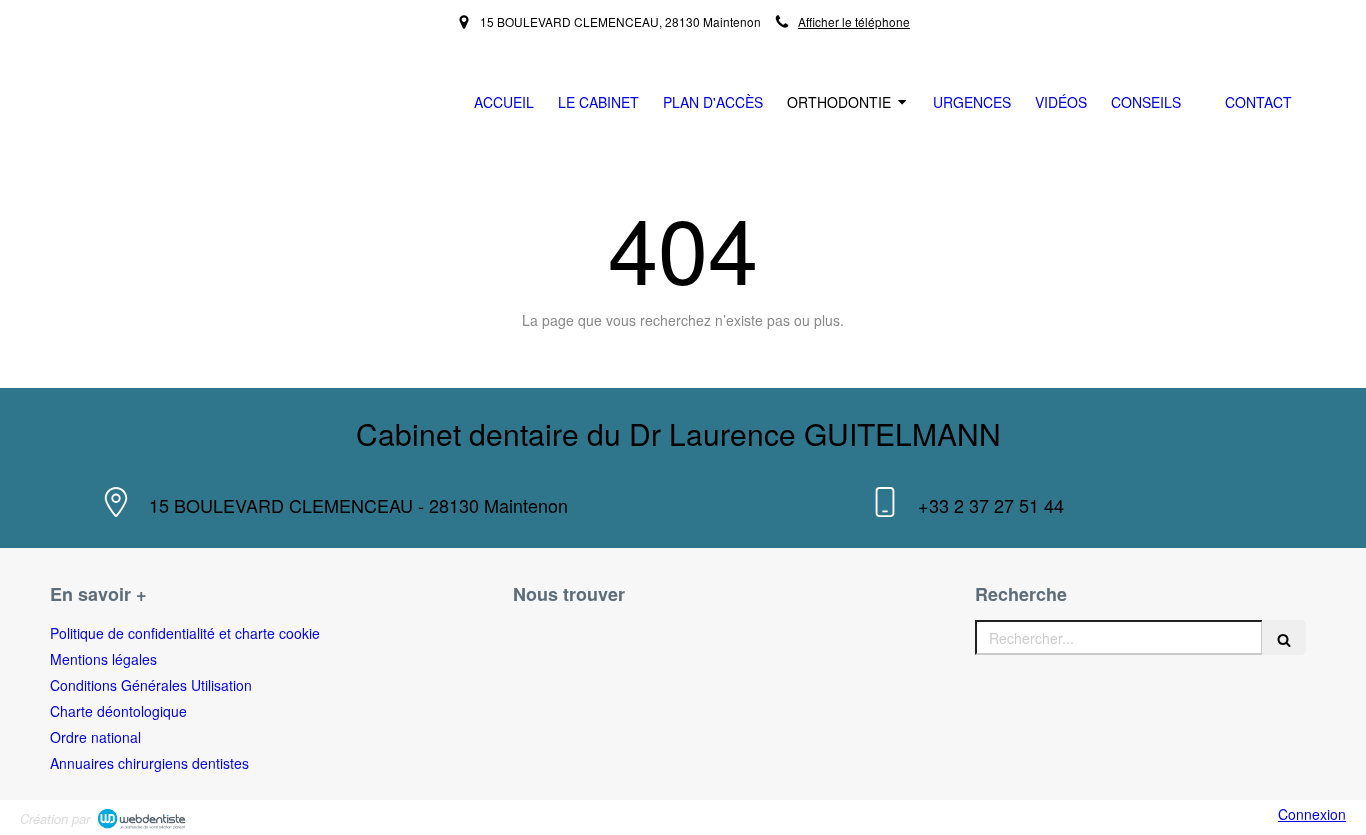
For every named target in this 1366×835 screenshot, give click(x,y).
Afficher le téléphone (854, 21)
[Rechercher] (1284, 637)
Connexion (1312, 814)
